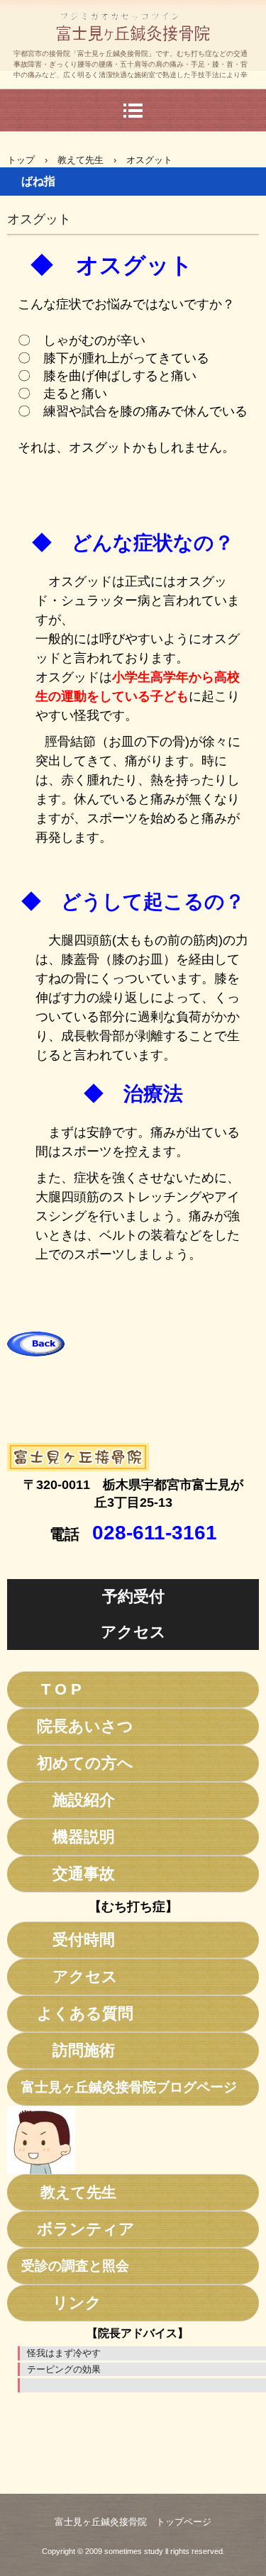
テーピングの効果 (64, 2369)
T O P (51, 1689)
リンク (61, 2303)
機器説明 (68, 1837)
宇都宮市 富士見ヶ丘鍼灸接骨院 (133, 60)
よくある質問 (77, 2013)
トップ (21, 160)
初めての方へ (77, 1763)
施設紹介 (68, 1800)
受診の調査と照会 (75, 2266)
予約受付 (133, 1596)
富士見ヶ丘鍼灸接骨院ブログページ (129, 2087)
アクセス (133, 1632)
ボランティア (78, 2229)
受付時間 (68, 1940)
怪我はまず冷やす (64, 2353)
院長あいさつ (77, 1726)
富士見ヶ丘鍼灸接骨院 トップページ (133, 2522)
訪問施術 (68, 2050)
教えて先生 (81, 160)
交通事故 (68, 1874)
